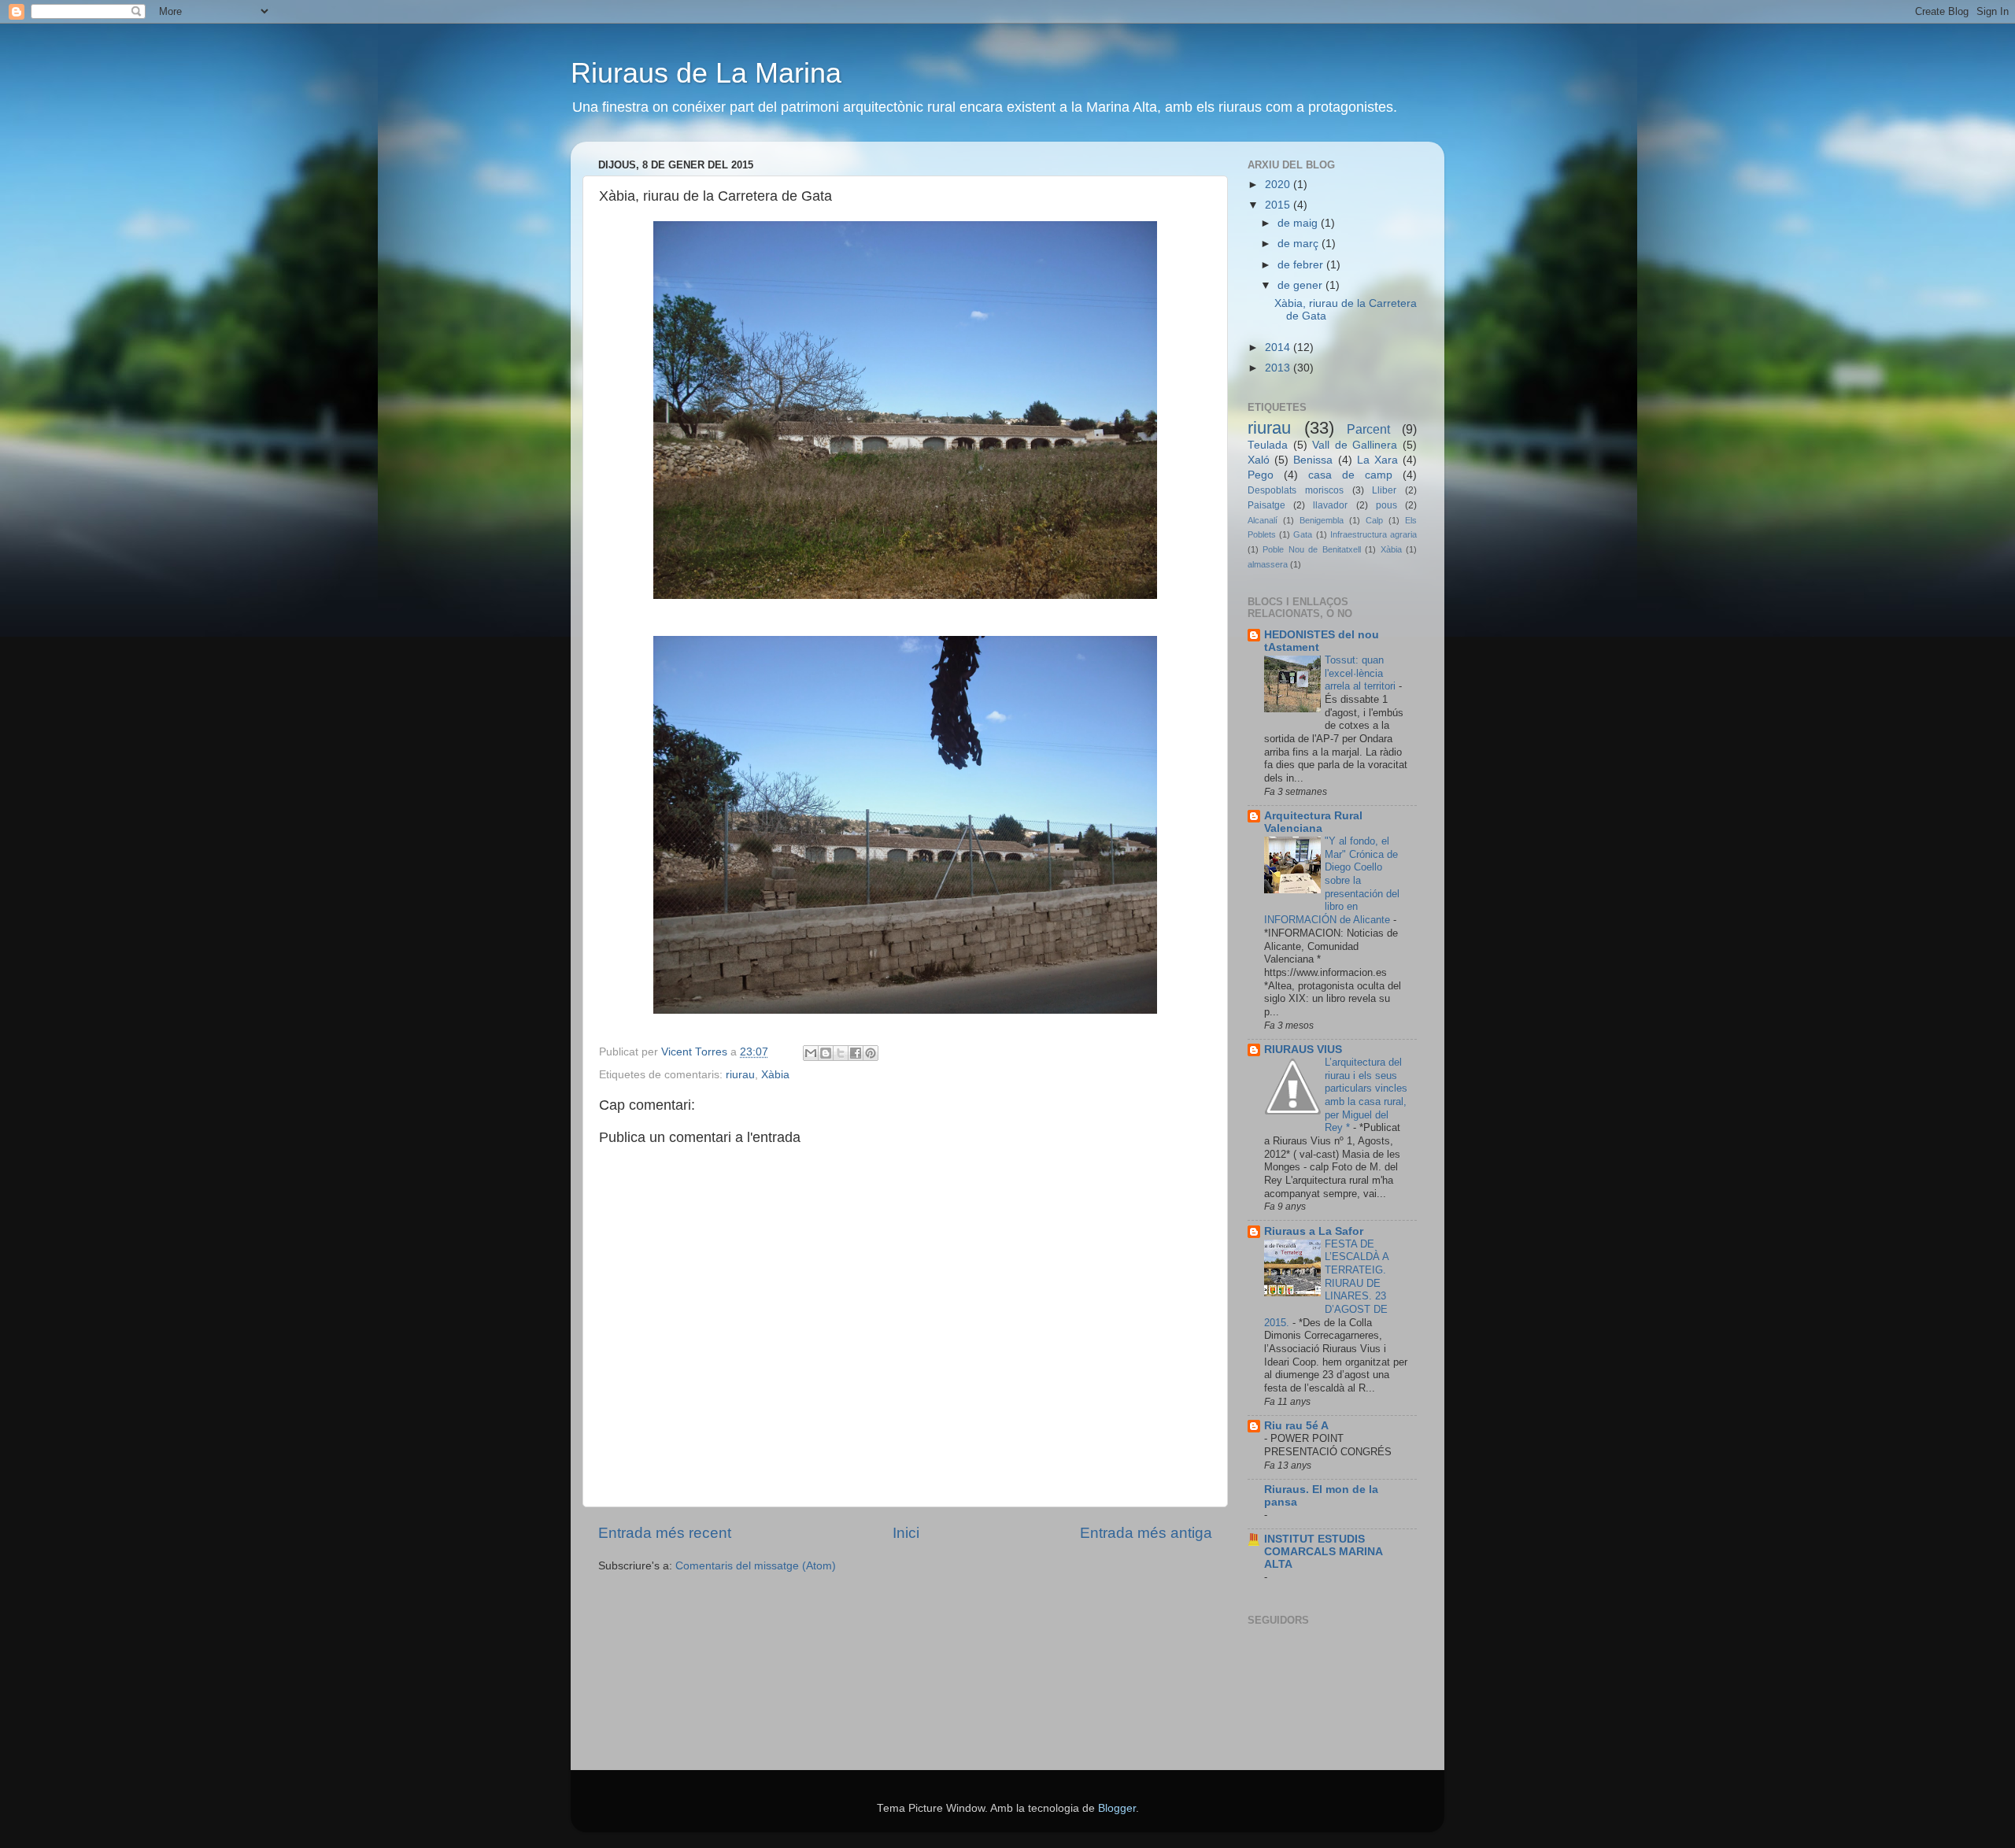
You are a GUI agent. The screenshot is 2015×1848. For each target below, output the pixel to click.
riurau (740, 1075)
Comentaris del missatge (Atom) (756, 1566)
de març (1300, 244)
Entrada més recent (665, 1533)
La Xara (1377, 460)
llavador (1330, 505)
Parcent (1368, 429)
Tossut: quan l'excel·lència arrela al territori (1362, 673)
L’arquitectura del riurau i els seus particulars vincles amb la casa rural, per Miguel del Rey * (1366, 1095)
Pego (1261, 475)
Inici (906, 1533)
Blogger (1117, 1808)
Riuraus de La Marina (706, 73)
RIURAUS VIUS (1303, 1050)
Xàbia (775, 1075)
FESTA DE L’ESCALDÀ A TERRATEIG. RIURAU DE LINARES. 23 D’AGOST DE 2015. (1326, 1283)
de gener (1301, 285)
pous (1386, 505)
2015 (1279, 205)
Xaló (1259, 460)
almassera (1268, 564)
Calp (1374, 520)
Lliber (1384, 490)
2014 (1279, 347)
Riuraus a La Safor (1314, 1231)
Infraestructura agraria (1374, 534)
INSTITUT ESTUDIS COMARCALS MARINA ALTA (1323, 1552)
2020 (1279, 185)
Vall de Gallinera (1355, 445)
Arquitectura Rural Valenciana (1313, 822)
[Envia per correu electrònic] (811, 1053)
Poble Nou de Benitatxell (1311, 549)
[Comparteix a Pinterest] (871, 1053)
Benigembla (1322, 520)
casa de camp (1350, 475)
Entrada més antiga (1146, 1533)
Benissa (1313, 460)
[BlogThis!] (826, 1053)
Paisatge (1266, 505)
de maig (1299, 223)
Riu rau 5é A (1296, 1426)
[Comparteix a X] (841, 1053)
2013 (1279, 368)
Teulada (1268, 445)
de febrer (1302, 265)
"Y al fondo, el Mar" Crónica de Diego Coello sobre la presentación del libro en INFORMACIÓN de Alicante (1332, 880)
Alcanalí (1263, 520)
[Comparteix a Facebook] (856, 1053)
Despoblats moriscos (1296, 490)
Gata (1303, 534)
